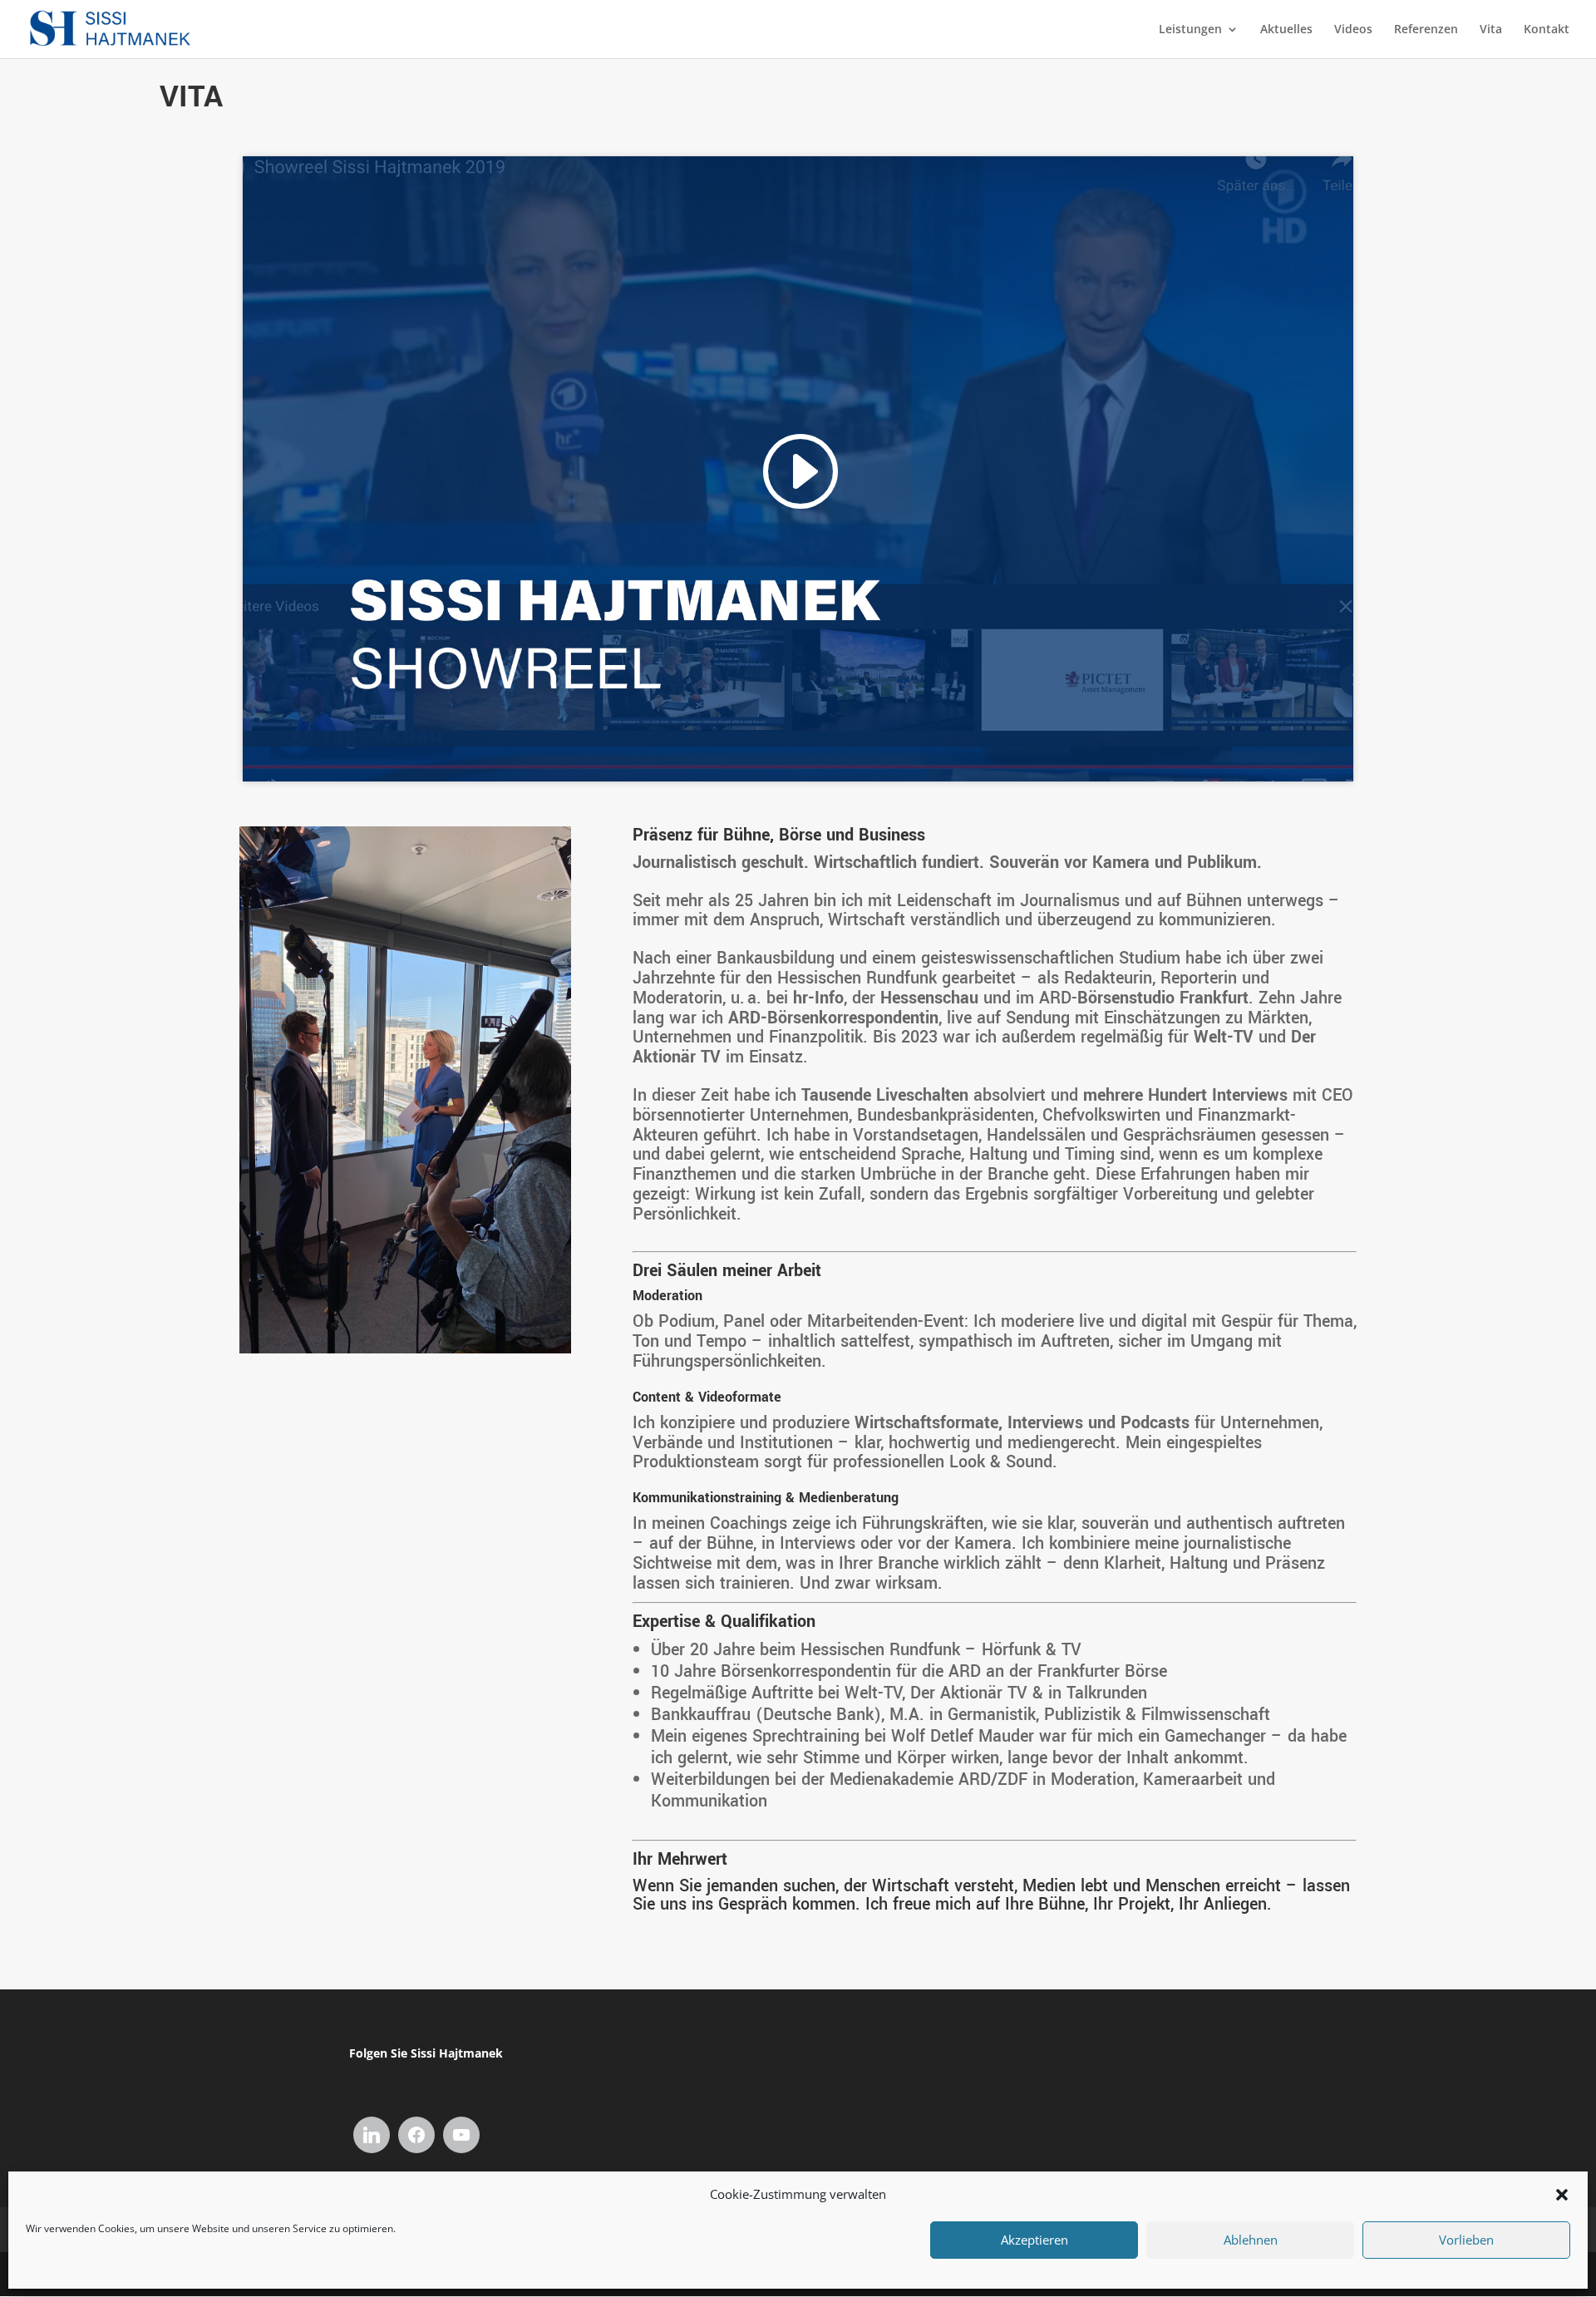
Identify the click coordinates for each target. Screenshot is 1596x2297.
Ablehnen (1251, 2240)
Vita (1491, 30)
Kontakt (1547, 30)
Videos (1353, 30)
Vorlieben (1466, 2240)
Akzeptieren (1034, 2240)
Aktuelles (1286, 30)
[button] (1562, 2195)
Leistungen (1190, 30)
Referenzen (1426, 30)
